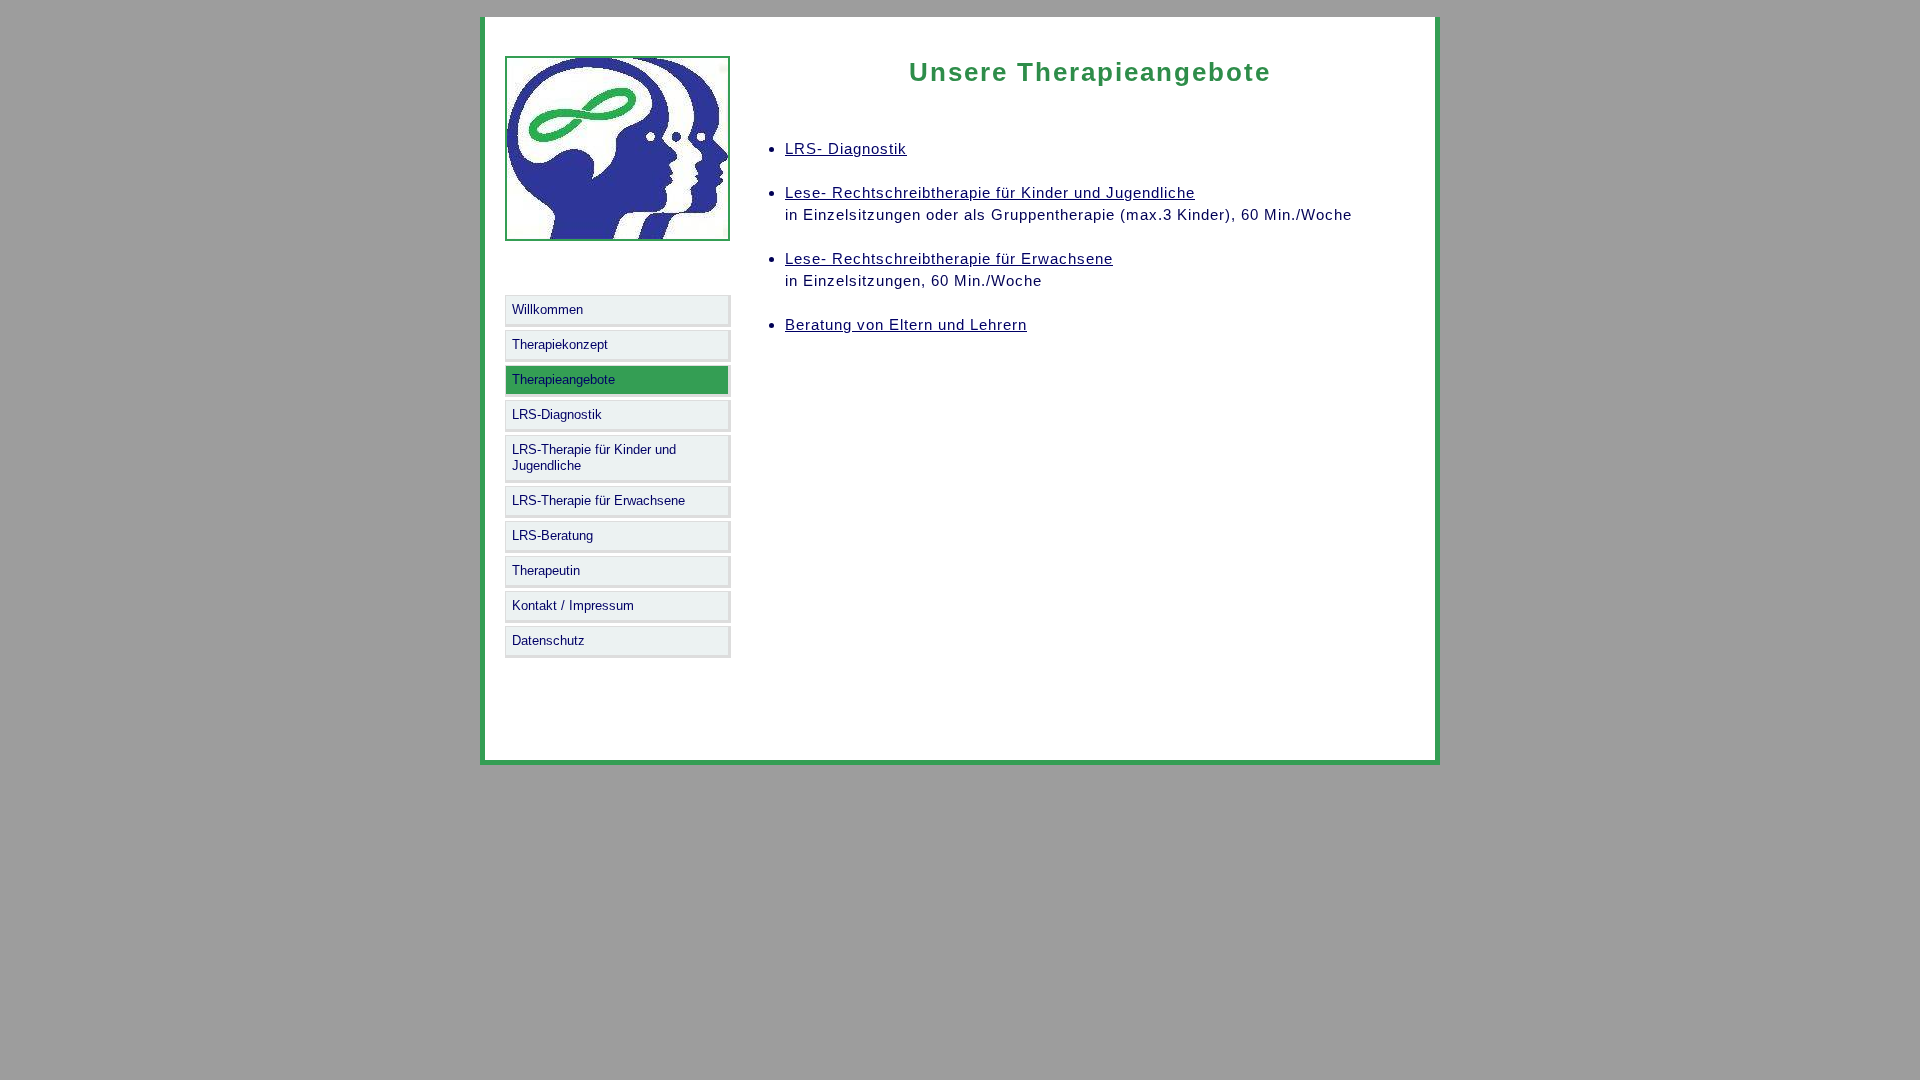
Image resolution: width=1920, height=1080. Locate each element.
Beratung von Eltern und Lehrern (906, 324)
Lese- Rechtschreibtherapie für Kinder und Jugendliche (990, 192)
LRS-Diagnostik (557, 414)
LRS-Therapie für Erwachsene (598, 500)
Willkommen (547, 309)
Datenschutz (548, 640)
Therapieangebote (563, 379)
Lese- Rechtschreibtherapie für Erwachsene (949, 258)
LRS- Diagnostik (846, 148)
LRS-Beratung (552, 535)
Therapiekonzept (560, 344)
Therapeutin (546, 570)
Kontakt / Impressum (573, 605)
